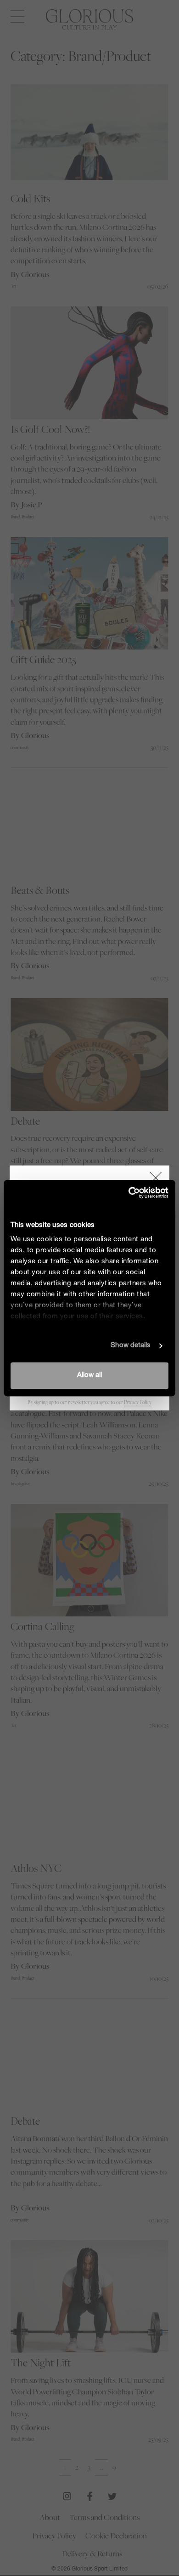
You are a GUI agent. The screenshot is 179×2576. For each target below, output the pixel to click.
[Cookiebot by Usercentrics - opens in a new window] (129, 1193)
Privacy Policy (138, 1402)
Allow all (89, 1375)
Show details (131, 1346)
